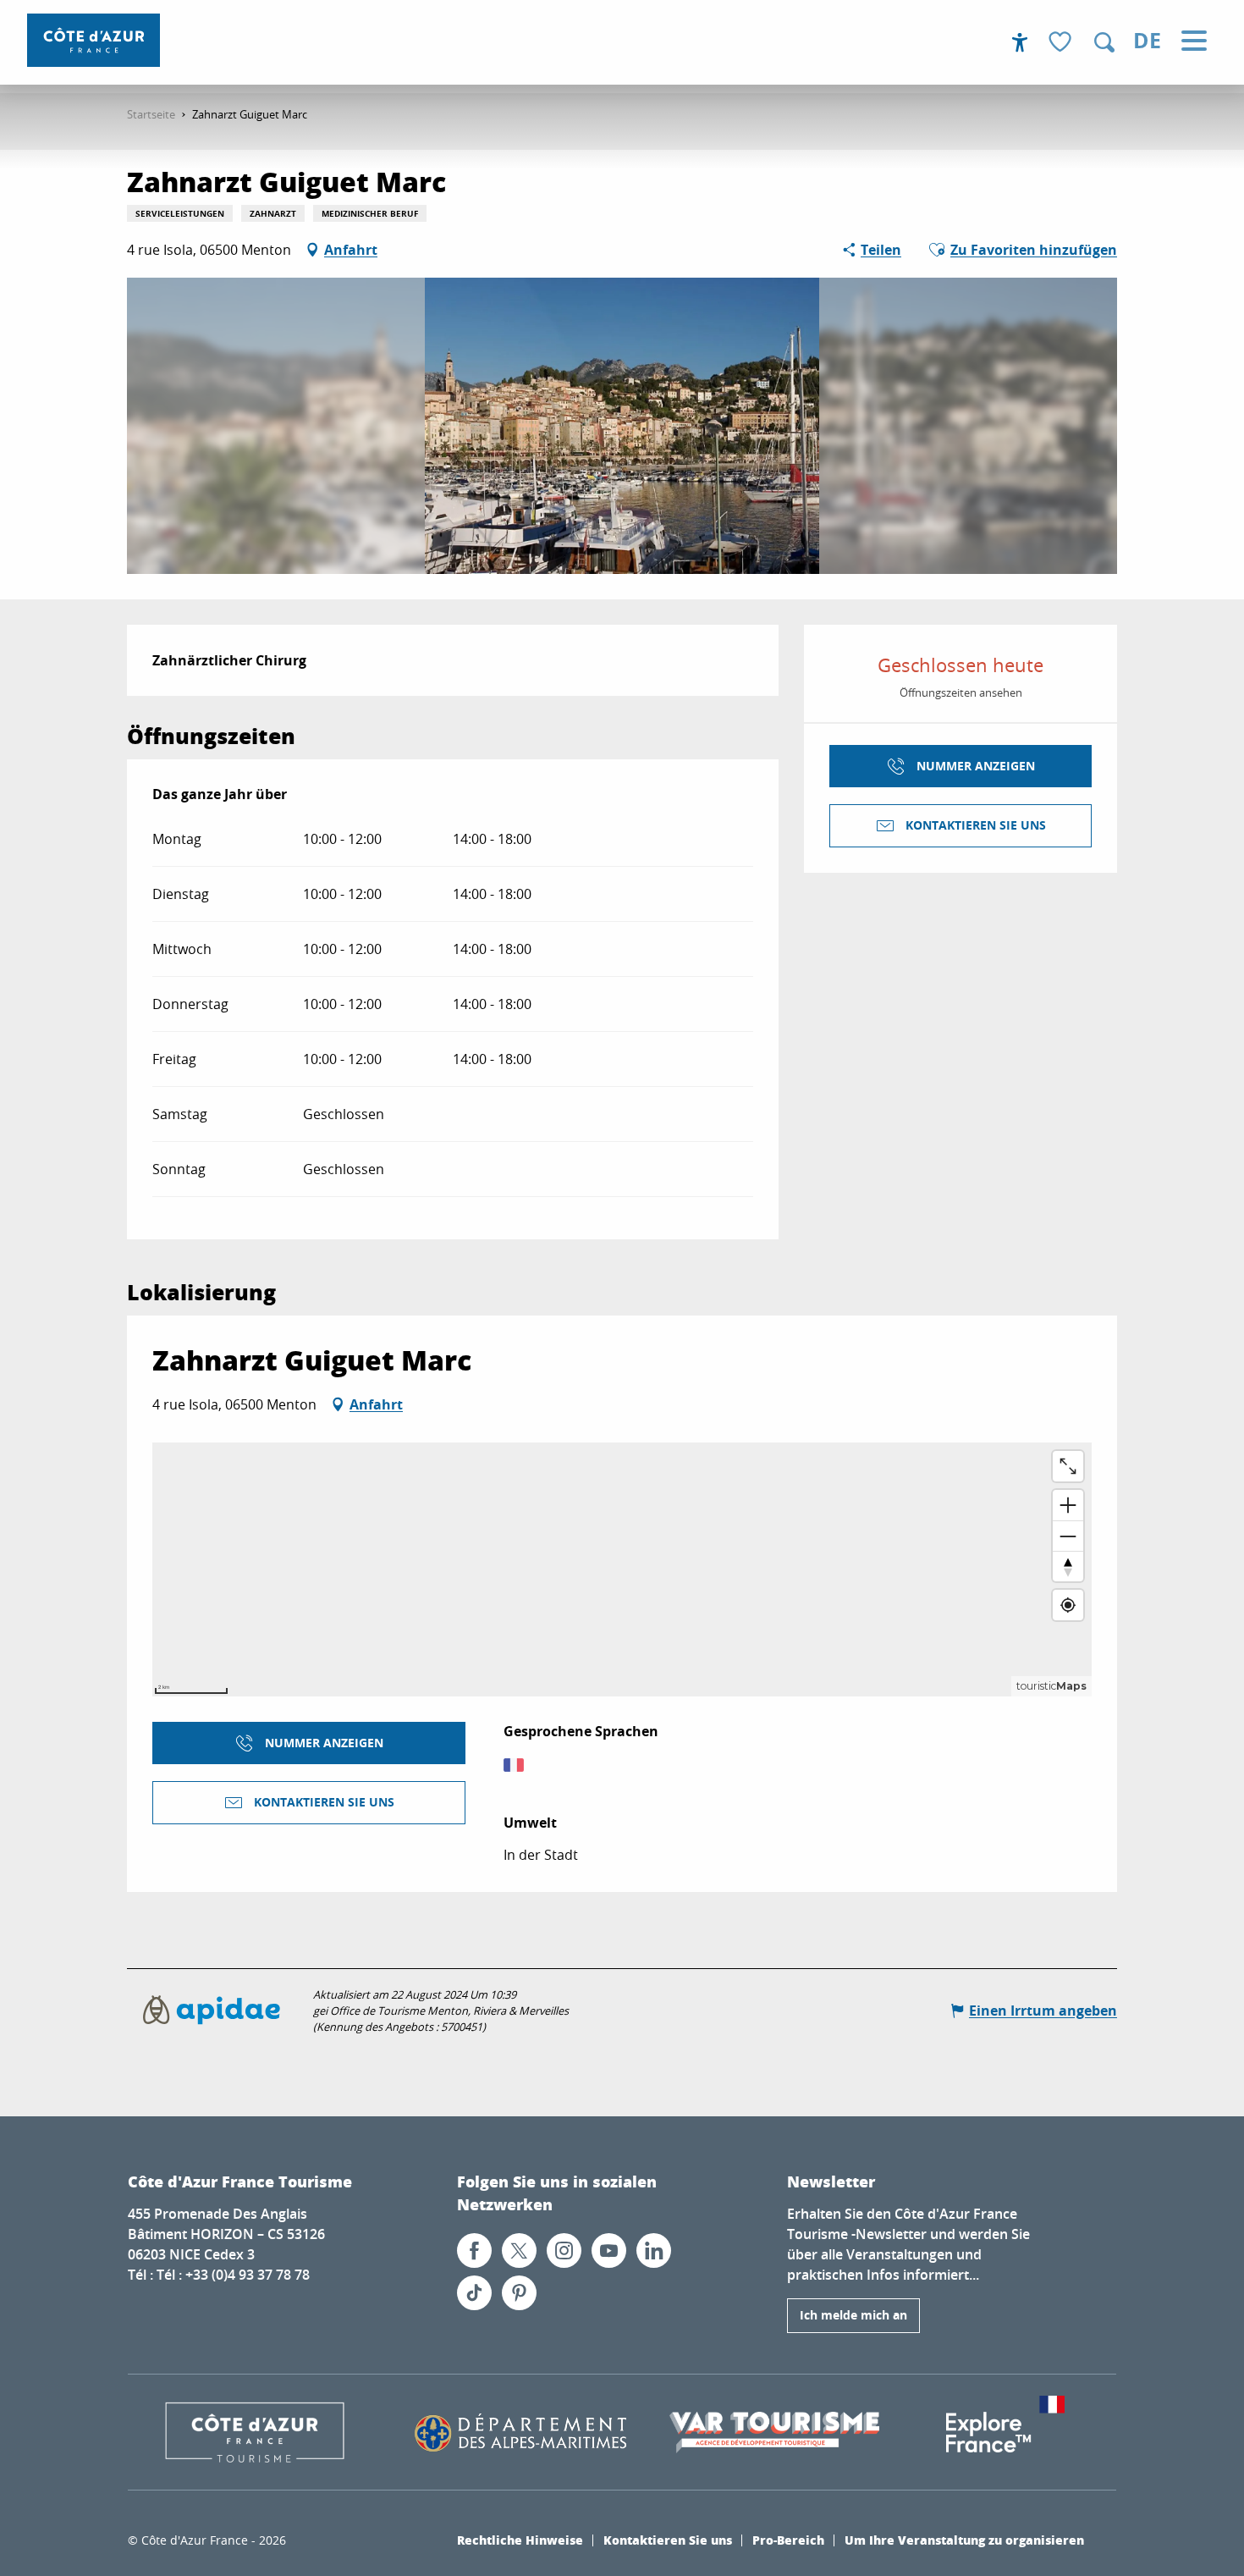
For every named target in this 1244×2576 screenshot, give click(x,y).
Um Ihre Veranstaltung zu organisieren (964, 2540)
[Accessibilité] (1020, 42)
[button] (1104, 42)
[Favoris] (1062, 43)
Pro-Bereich (788, 2540)
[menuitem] (94, 40)
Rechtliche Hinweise (520, 2540)
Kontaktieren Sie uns (668, 2540)
